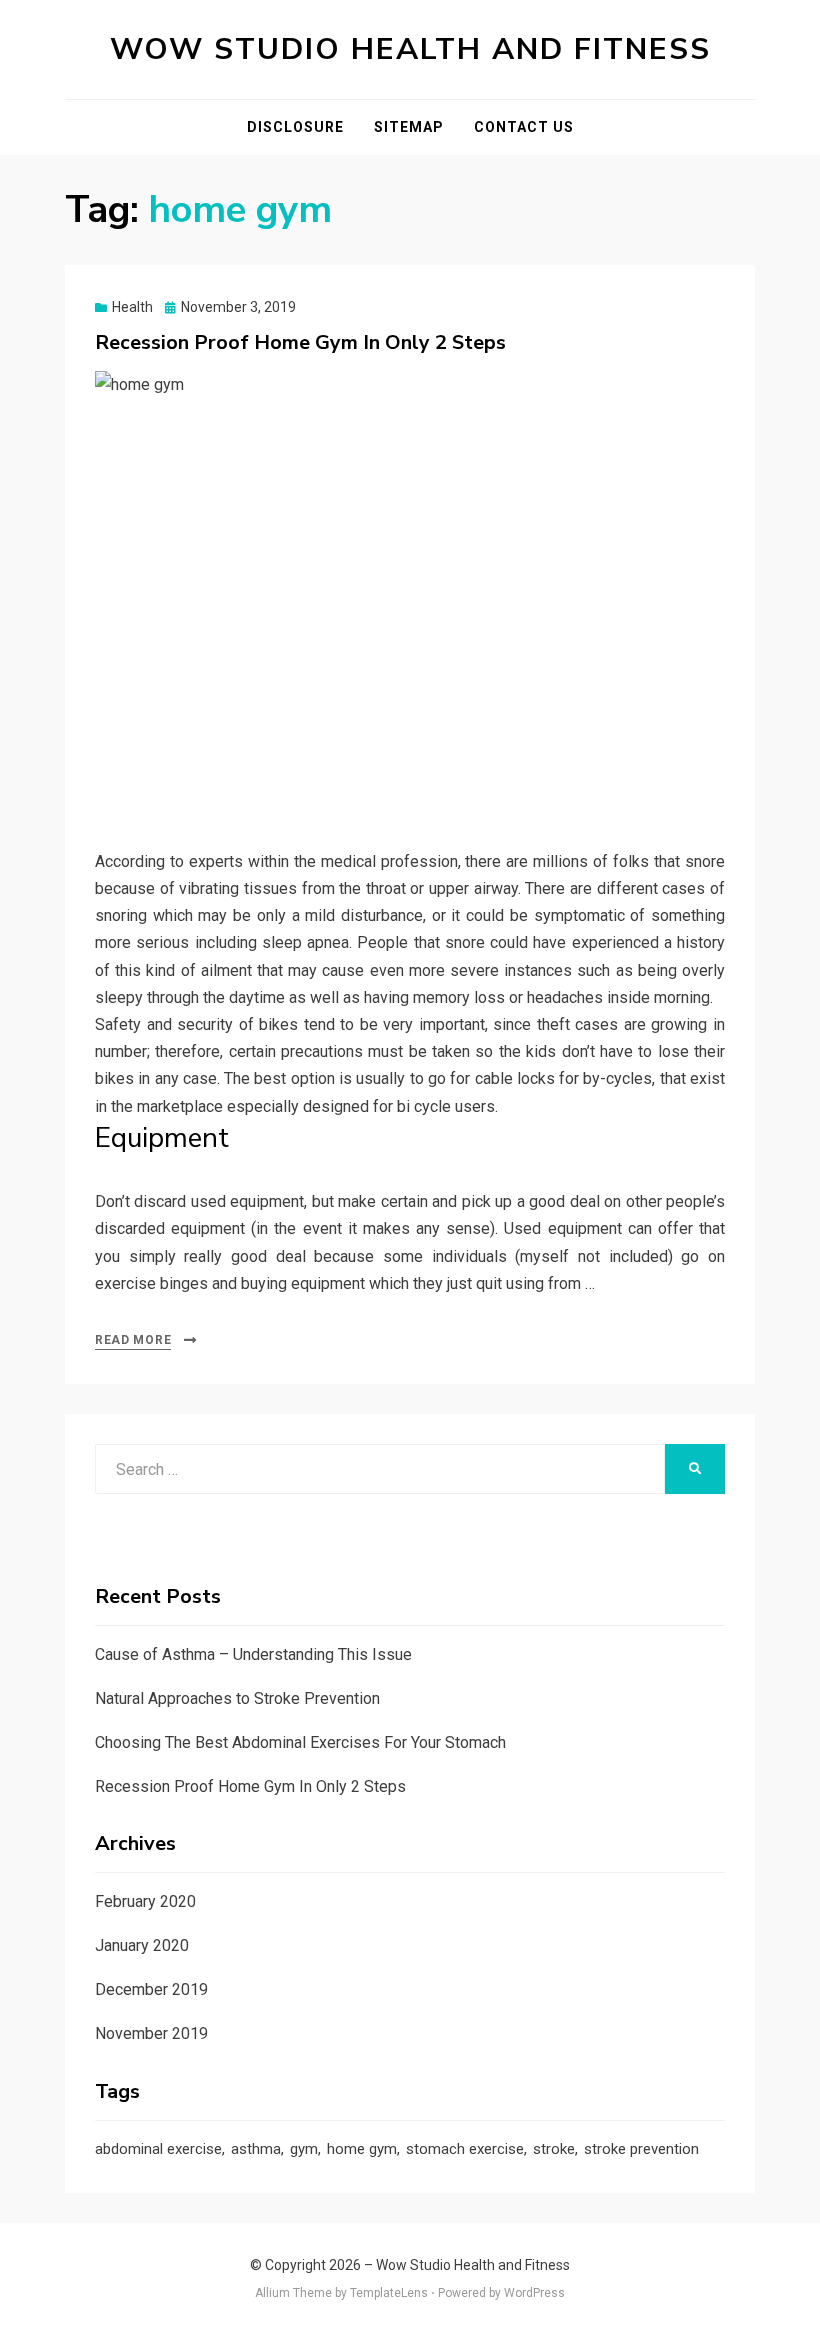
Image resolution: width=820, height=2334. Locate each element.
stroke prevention (641, 2149)
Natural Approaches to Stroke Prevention (237, 1698)
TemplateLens (389, 2293)
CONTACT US (524, 127)
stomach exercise (465, 2149)
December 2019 (151, 1989)
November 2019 (151, 2033)
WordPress (534, 2293)
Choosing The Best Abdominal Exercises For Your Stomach (300, 1742)
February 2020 (145, 1901)
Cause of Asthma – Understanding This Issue (253, 1654)
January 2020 (142, 1945)
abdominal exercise (158, 2149)
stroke (554, 2149)
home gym (362, 2149)
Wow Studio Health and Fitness (410, 49)
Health (132, 307)
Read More (133, 1340)
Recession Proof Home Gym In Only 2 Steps (300, 342)
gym (304, 2149)
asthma (256, 2149)
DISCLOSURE (295, 127)
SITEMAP (409, 127)
